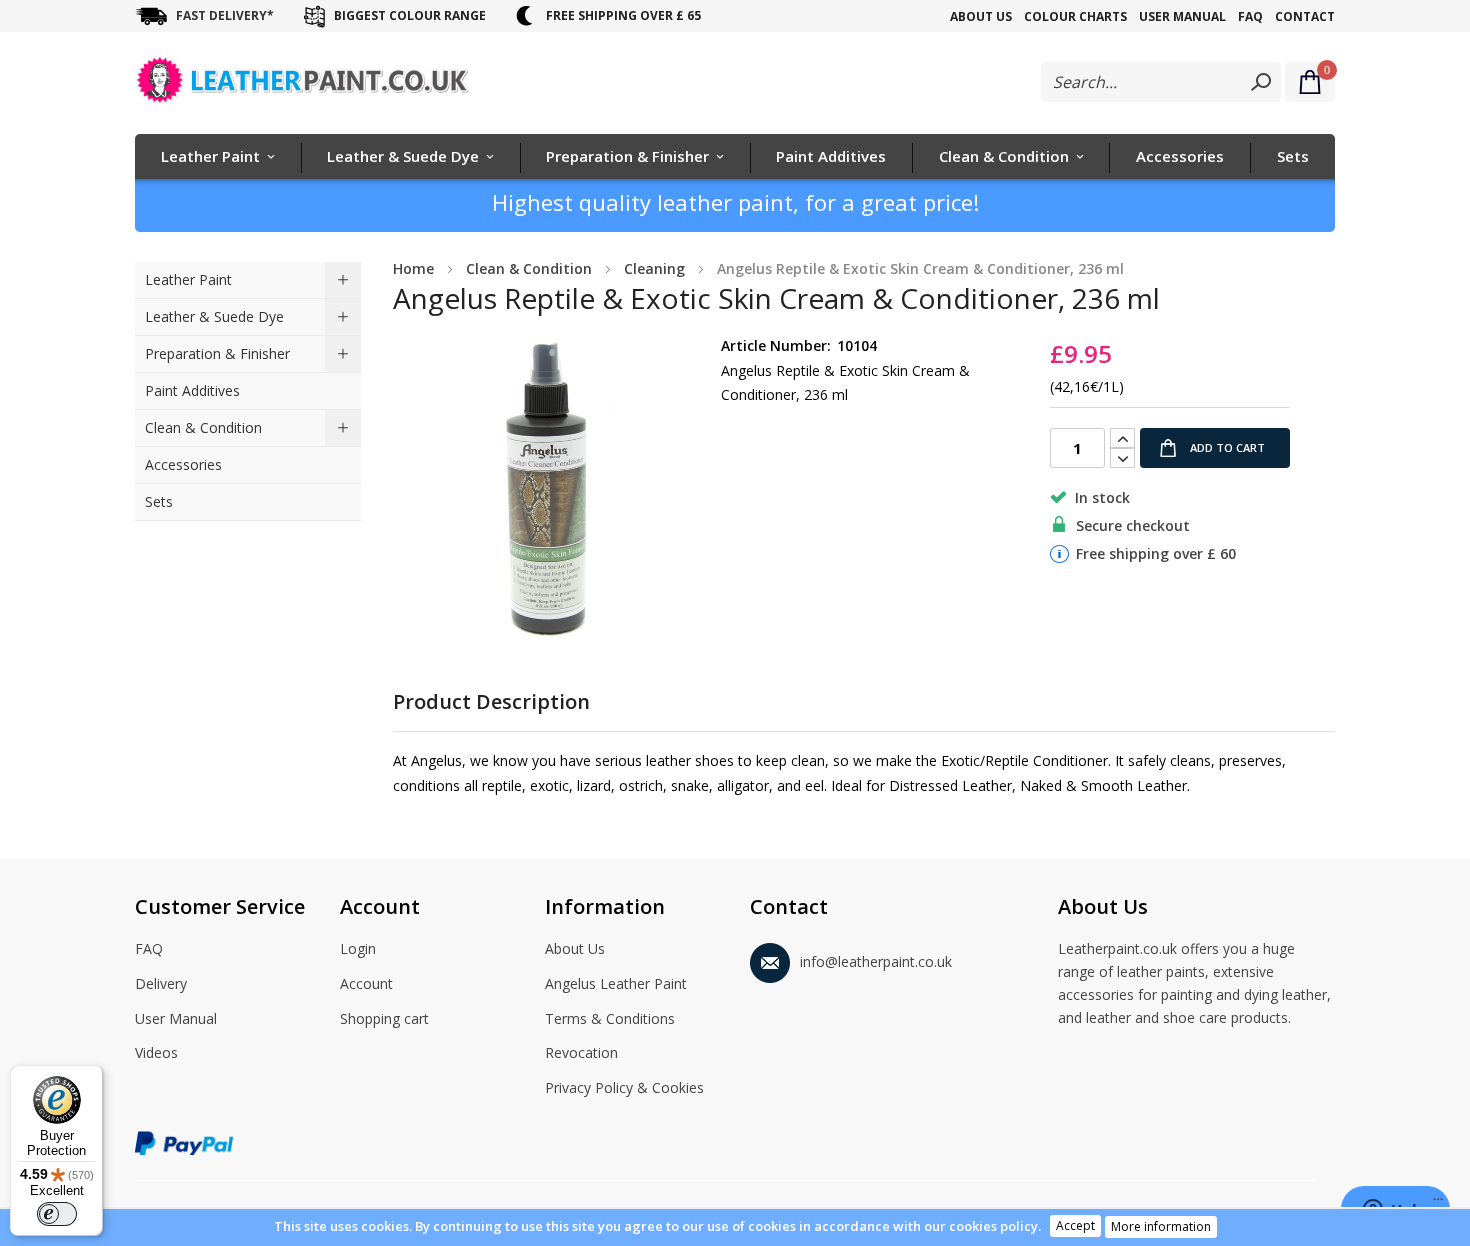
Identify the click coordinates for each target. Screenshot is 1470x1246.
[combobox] (1161, 82)
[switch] (57, 1214)
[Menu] (1438, 1204)
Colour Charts (1075, 16)
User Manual (1182, 16)
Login (358, 948)
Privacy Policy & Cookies (624, 1087)
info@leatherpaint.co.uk (876, 961)
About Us (981, 16)
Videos (156, 1052)
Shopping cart (384, 1018)
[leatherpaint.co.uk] (332, 84)
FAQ (1250, 16)
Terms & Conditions (610, 1018)
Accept (1075, 1225)
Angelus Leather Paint (616, 983)
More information (1161, 1226)
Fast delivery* (225, 15)
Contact (1305, 16)
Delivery (161, 983)
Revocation (581, 1052)
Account (366, 983)
